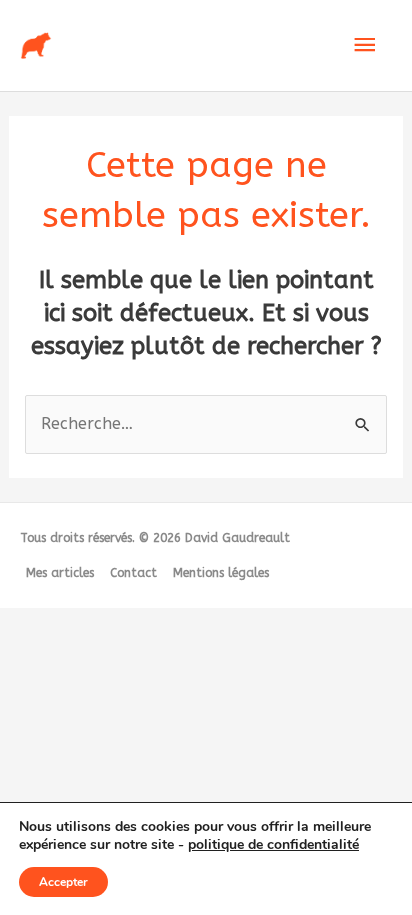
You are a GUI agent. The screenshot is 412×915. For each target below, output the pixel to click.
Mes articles (60, 573)
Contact (133, 573)
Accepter (63, 882)
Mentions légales (221, 573)
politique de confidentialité (273, 844)
